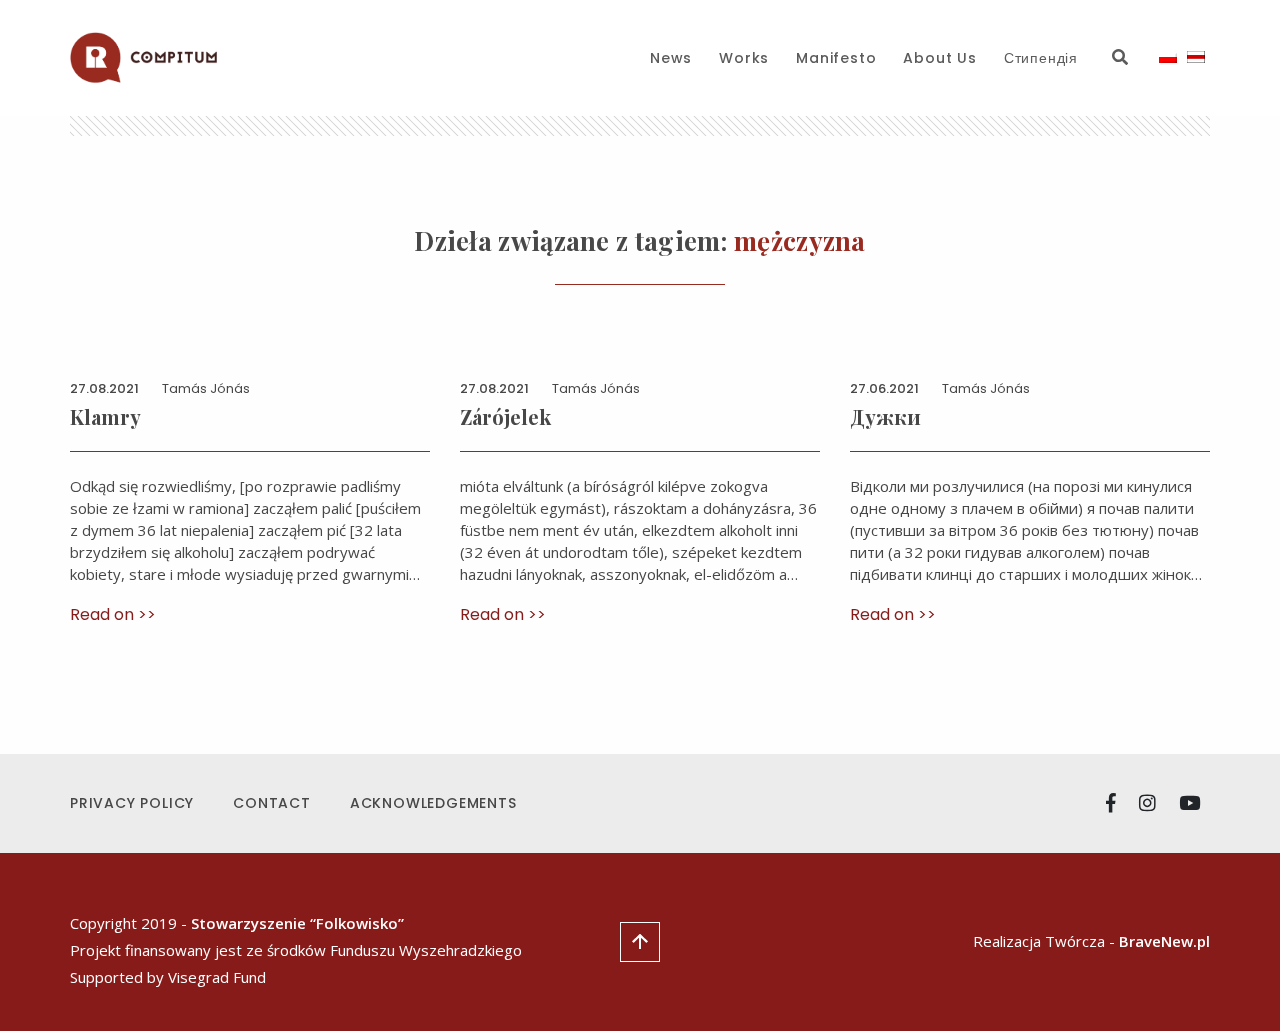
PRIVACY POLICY (132, 803)
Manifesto (836, 58)
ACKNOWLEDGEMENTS (433, 803)
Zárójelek (505, 416)
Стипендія (1041, 58)
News (671, 58)
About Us (939, 58)
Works (744, 58)
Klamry (105, 416)
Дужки (885, 416)
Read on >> (113, 614)
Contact (272, 803)
